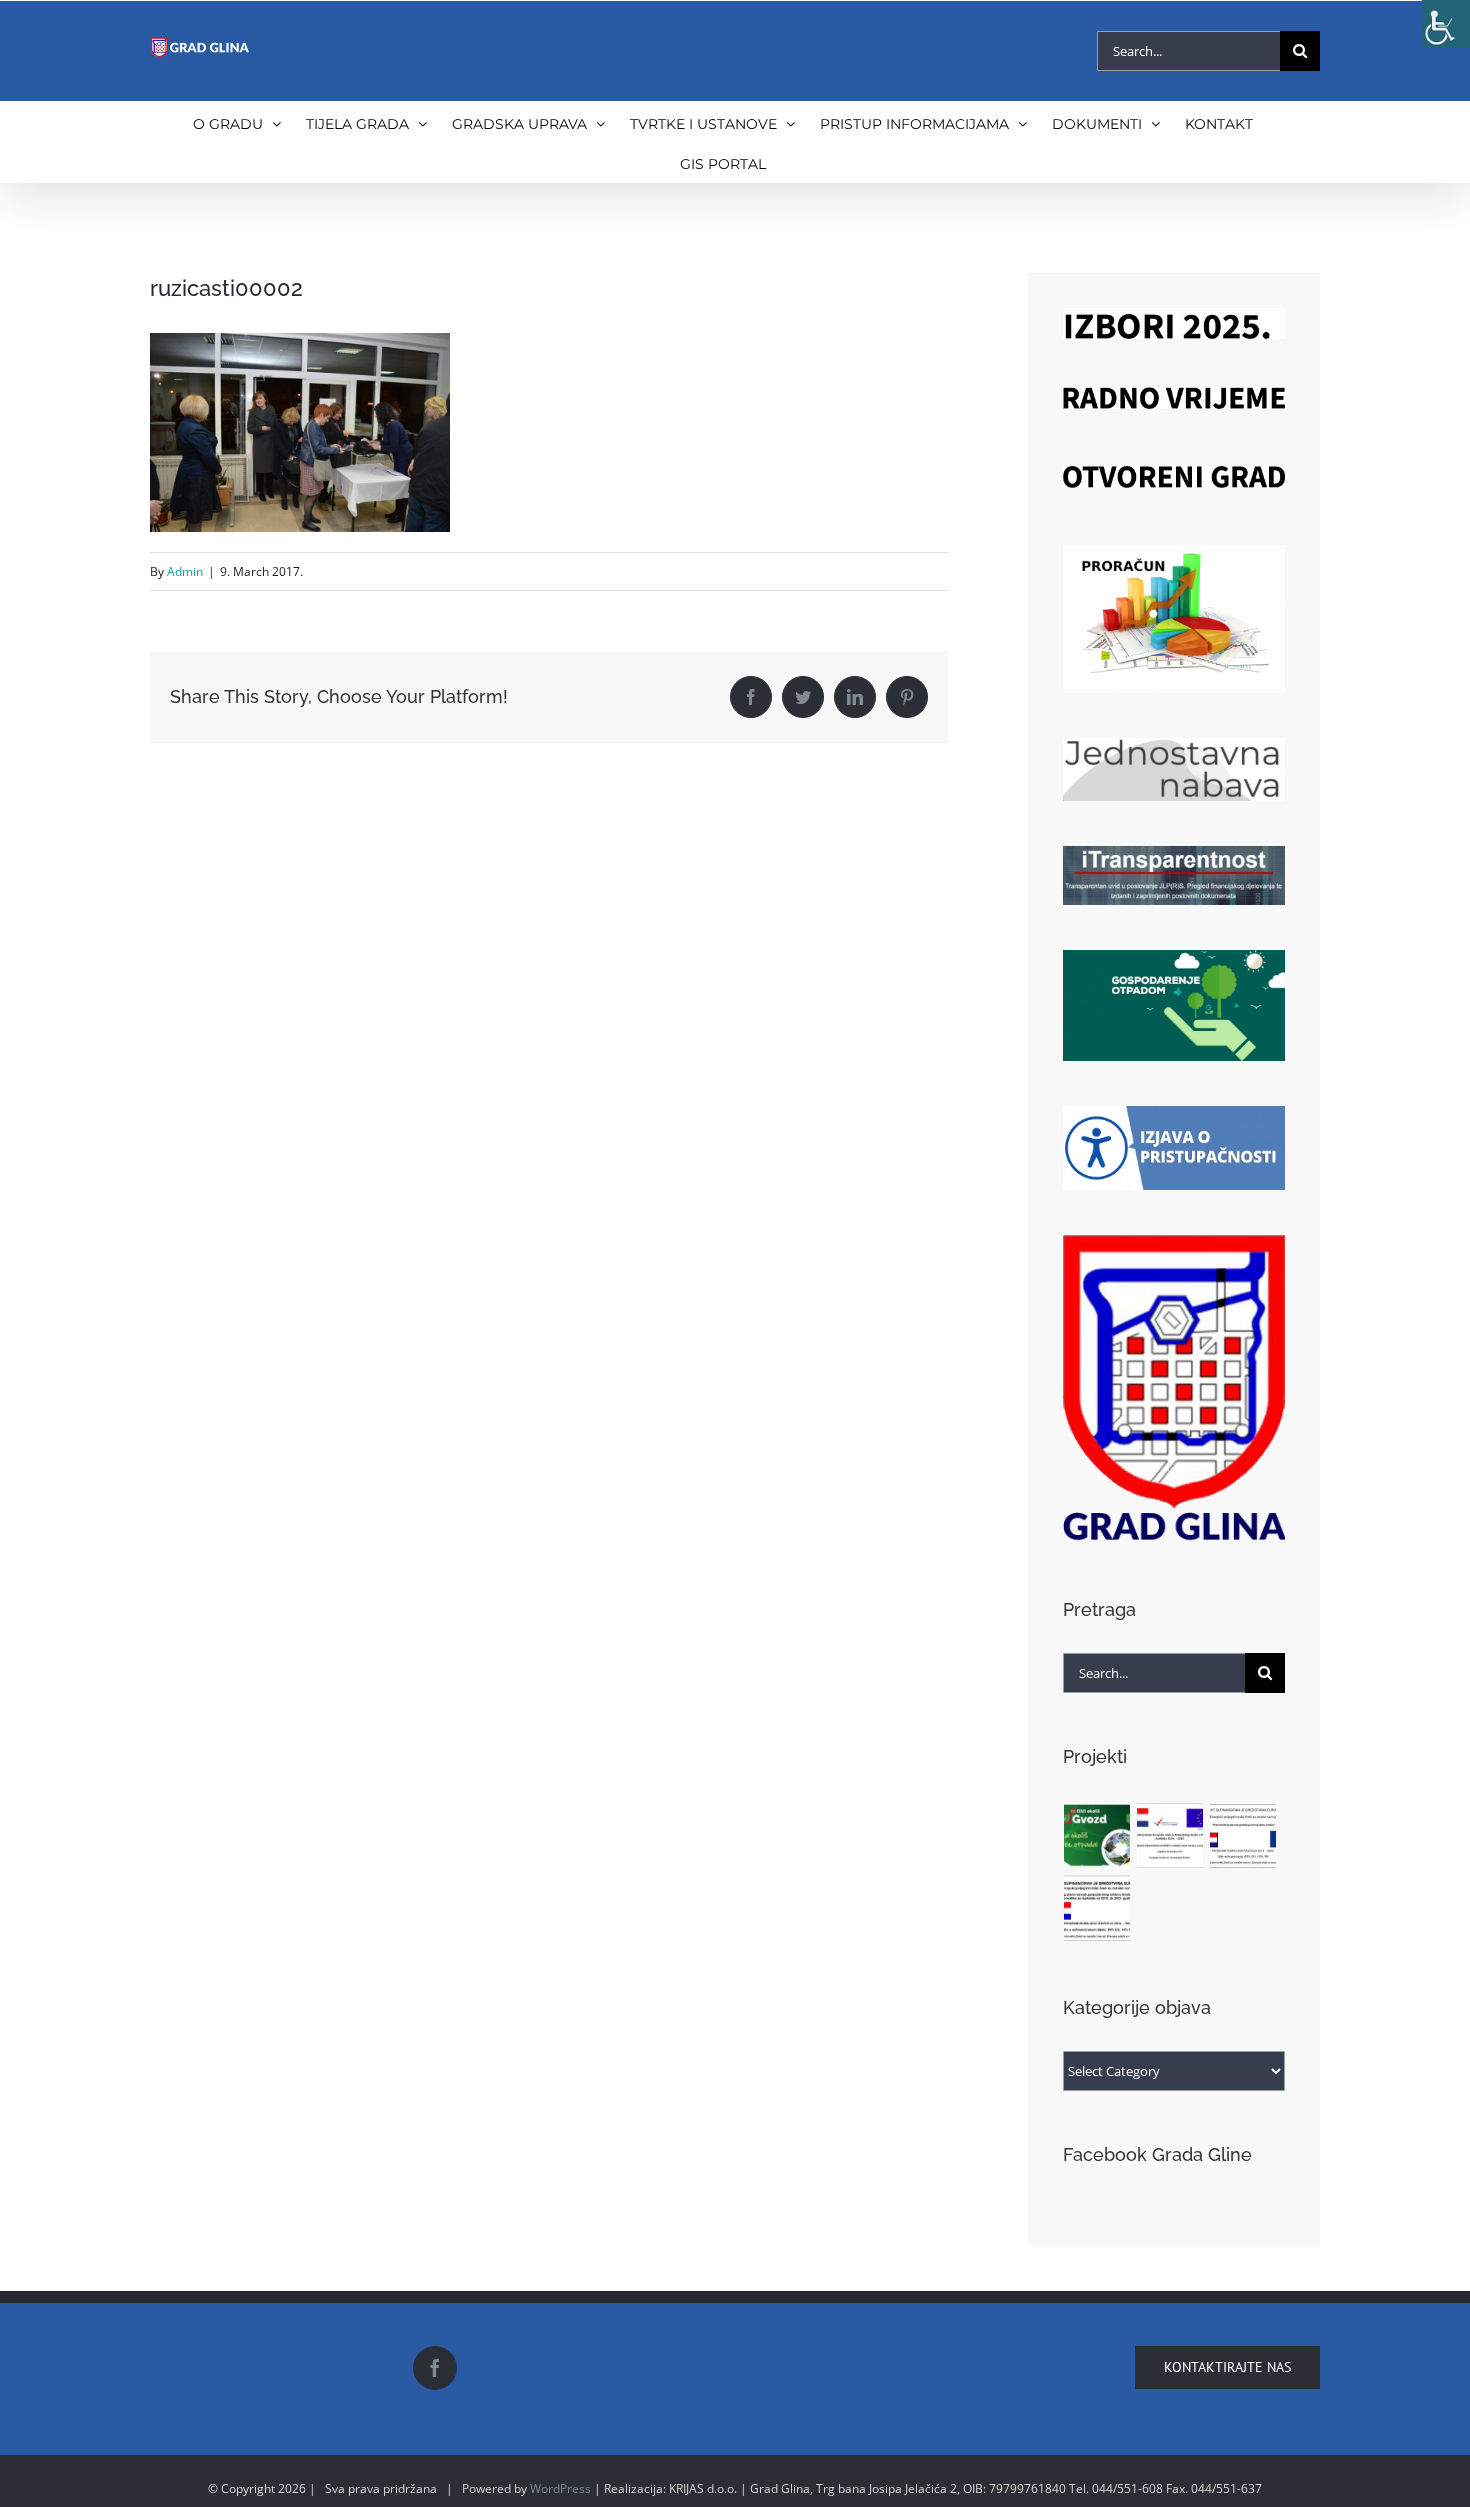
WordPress (560, 2488)
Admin (185, 571)
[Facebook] (435, 2368)
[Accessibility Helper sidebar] (1446, 24)
